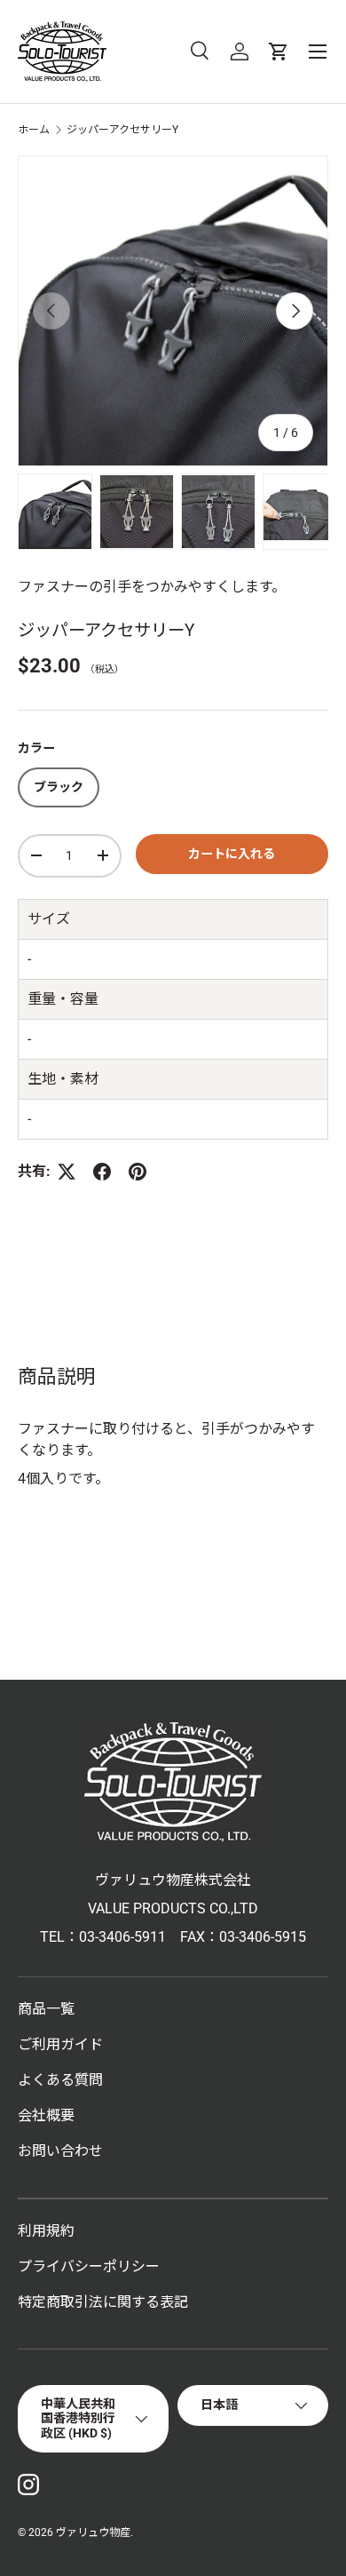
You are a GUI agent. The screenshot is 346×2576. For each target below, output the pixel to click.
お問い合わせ (60, 2151)
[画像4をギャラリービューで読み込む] (300, 512)
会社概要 (46, 2115)
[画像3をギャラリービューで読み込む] (218, 512)
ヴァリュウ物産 (93, 2532)
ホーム (34, 130)
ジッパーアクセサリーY (122, 130)
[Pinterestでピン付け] (138, 1172)
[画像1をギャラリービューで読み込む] (55, 512)
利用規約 (46, 2231)
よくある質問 (60, 2080)
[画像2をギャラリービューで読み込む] (137, 512)
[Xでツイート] (67, 1172)
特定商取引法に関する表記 (103, 2302)
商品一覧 (46, 2009)
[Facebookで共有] (102, 1172)
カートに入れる (232, 854)
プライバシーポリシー (89, 2266)
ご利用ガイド (60, 2044)
